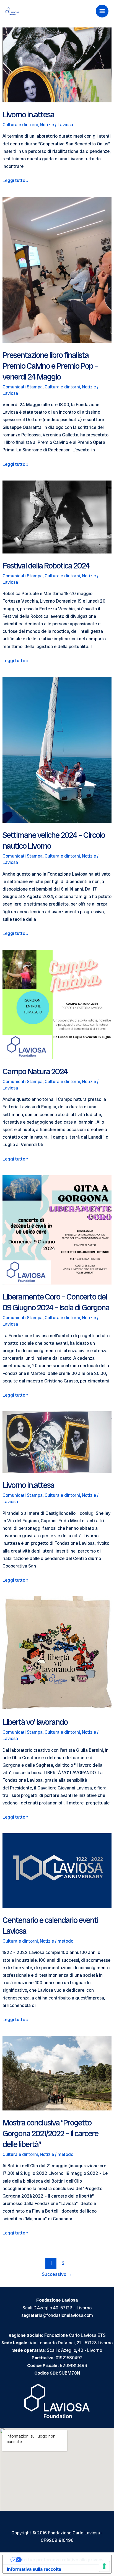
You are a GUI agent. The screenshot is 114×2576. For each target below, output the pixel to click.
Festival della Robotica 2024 (46, 566)
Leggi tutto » (15, 181)
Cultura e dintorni (20, 125)
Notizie (47, 125)
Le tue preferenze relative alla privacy (63, 2560)
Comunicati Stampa (23, 387)
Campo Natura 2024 (35, 1071)
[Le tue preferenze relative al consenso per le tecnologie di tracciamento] (104, 2566)
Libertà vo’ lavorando (35, 1722)
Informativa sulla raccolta (34, 2569)
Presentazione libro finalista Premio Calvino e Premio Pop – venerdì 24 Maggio (50, 366)
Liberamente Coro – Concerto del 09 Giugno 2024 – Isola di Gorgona (56, 1302)
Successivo (57, 2274)
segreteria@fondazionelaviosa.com (57, 2315)
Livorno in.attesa (28, 114)
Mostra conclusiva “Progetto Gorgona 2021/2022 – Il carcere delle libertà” (50, 2133)
